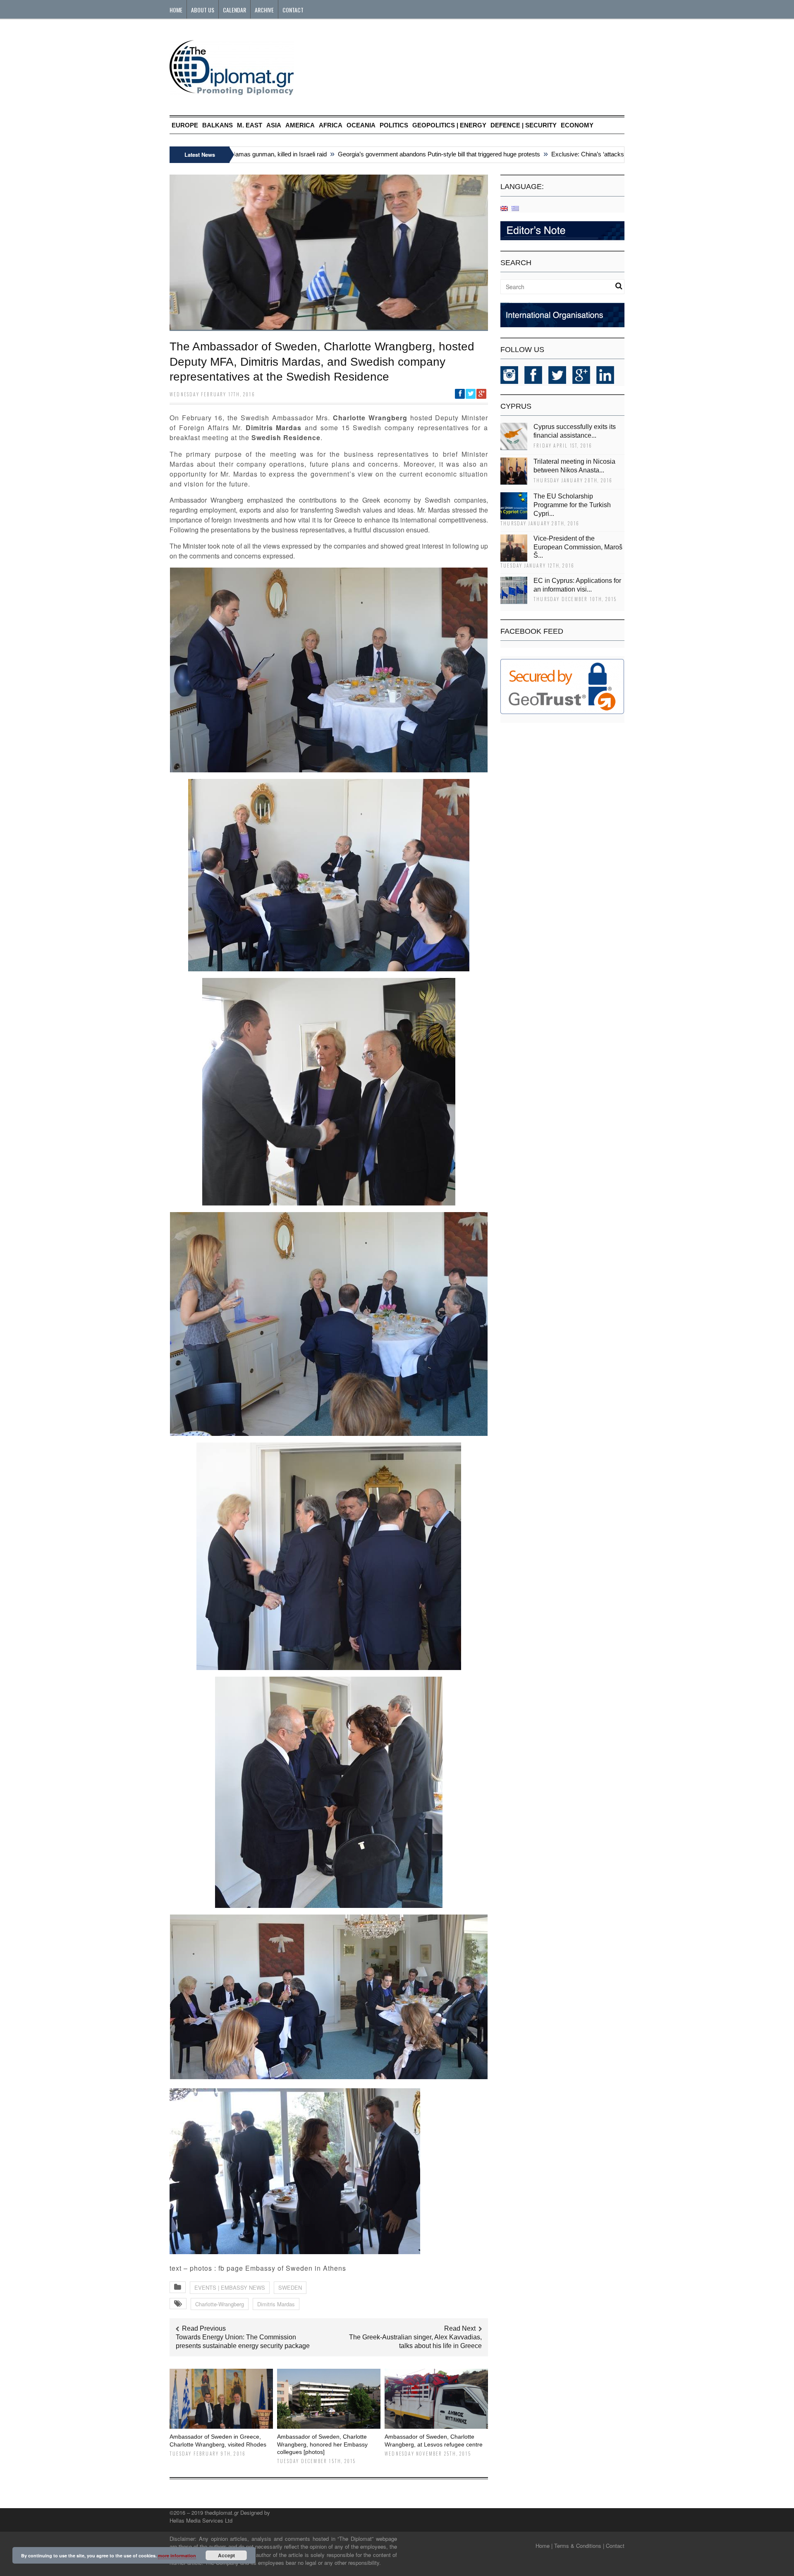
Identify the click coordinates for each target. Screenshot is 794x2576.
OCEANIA (361, 125)
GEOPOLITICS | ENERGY (449, 125)
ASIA (274, 125)
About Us (203, 10)
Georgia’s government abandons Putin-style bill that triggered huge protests (385, 154)
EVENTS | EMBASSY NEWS (230, 2287)
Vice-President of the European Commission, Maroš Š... (578, 547)
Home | (544, 2546)
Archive (264, 10)
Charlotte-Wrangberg (220, 2304)
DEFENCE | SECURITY (524, 125)
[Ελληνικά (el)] (515, 208)
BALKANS (218, 125)
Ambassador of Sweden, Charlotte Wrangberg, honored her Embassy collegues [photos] (322, 2444)
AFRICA (331, 125)
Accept (226, 2555)
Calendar (234, 10)
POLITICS (394, 125)
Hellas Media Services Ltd (201, 2520)
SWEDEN (290, 2287)
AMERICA (300, 125)
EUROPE (185, 125)
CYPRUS (516, 406)
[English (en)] (504, 208)
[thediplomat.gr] (232, 91)
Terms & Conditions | (579, 2546)
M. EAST (250, 125)
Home (176, 10)
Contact (293, 10)
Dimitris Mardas (276, 2304)
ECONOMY (577, 125)
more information (177, 2556)
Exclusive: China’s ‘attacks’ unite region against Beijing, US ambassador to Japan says (614, 154)
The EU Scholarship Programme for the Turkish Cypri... (572, 505)
